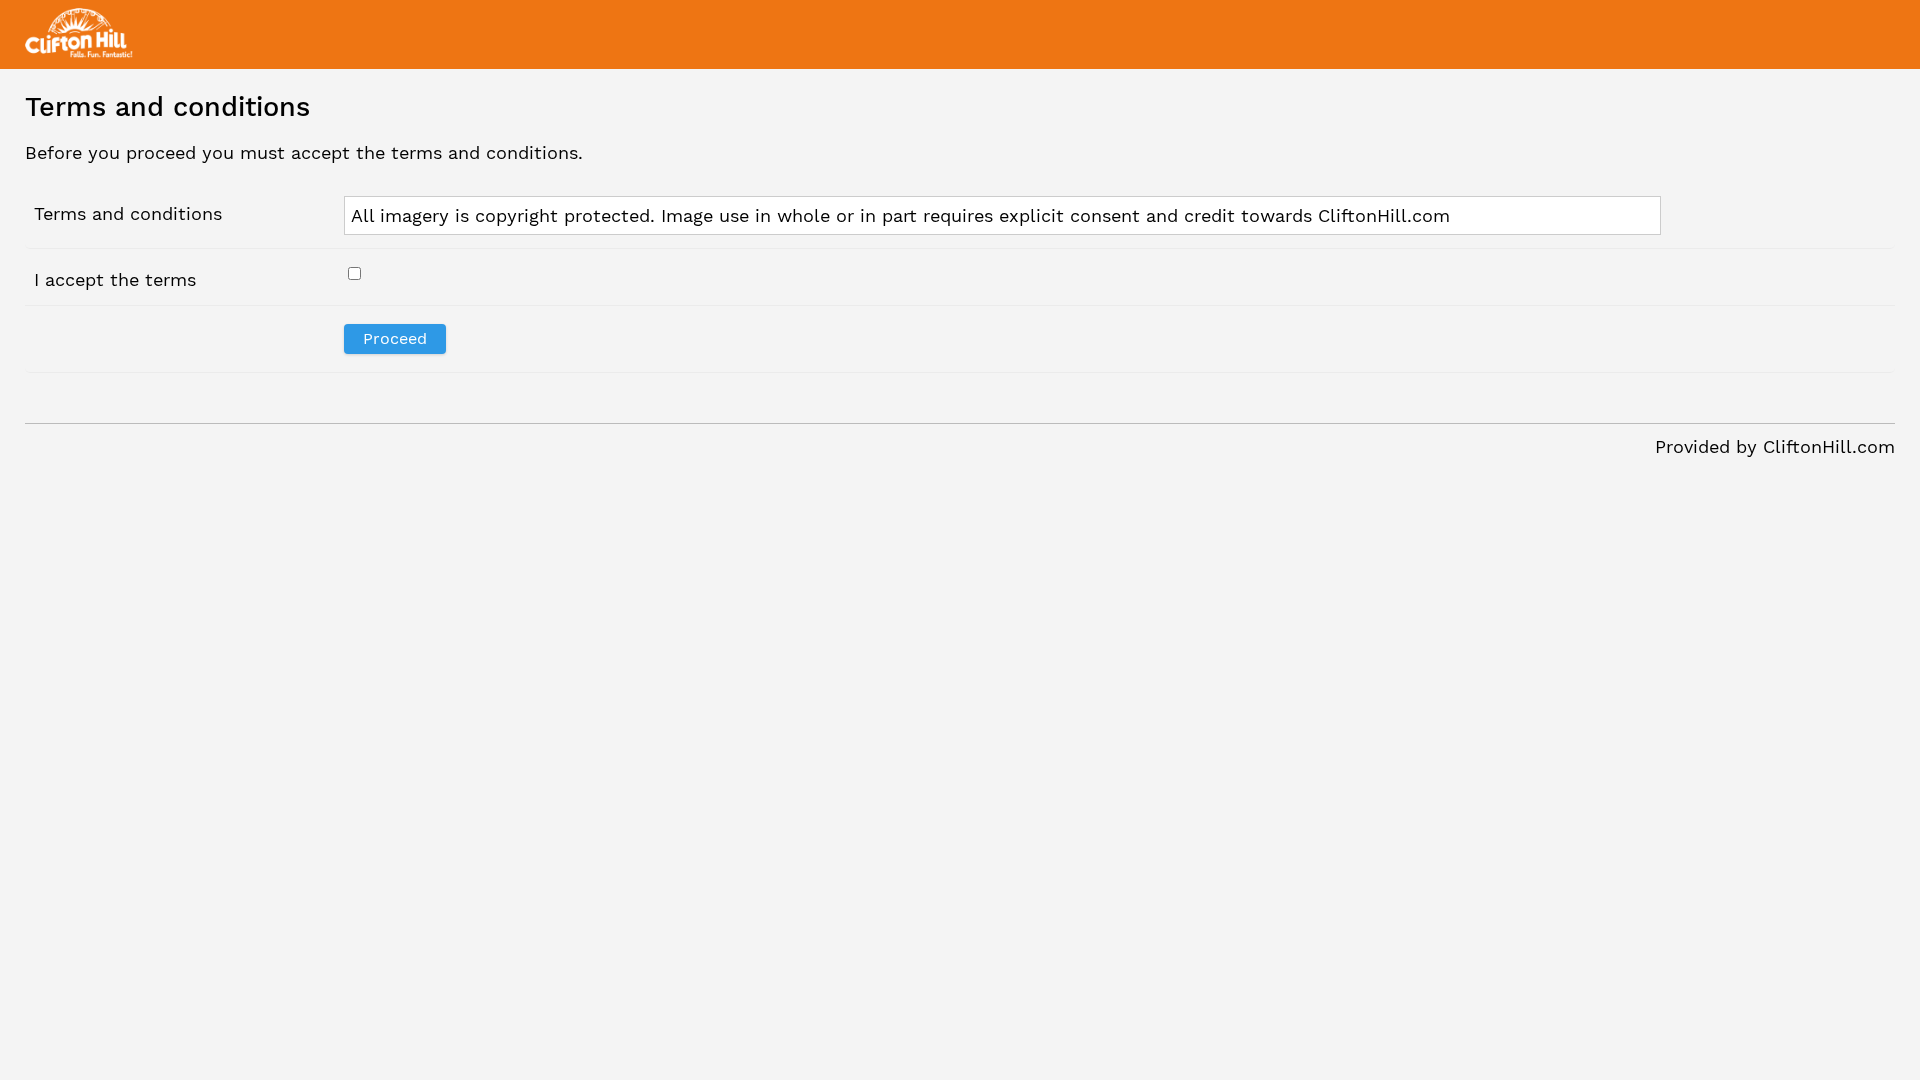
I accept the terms (115, 279)
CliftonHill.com (1829, 446)
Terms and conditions (128, 213)
